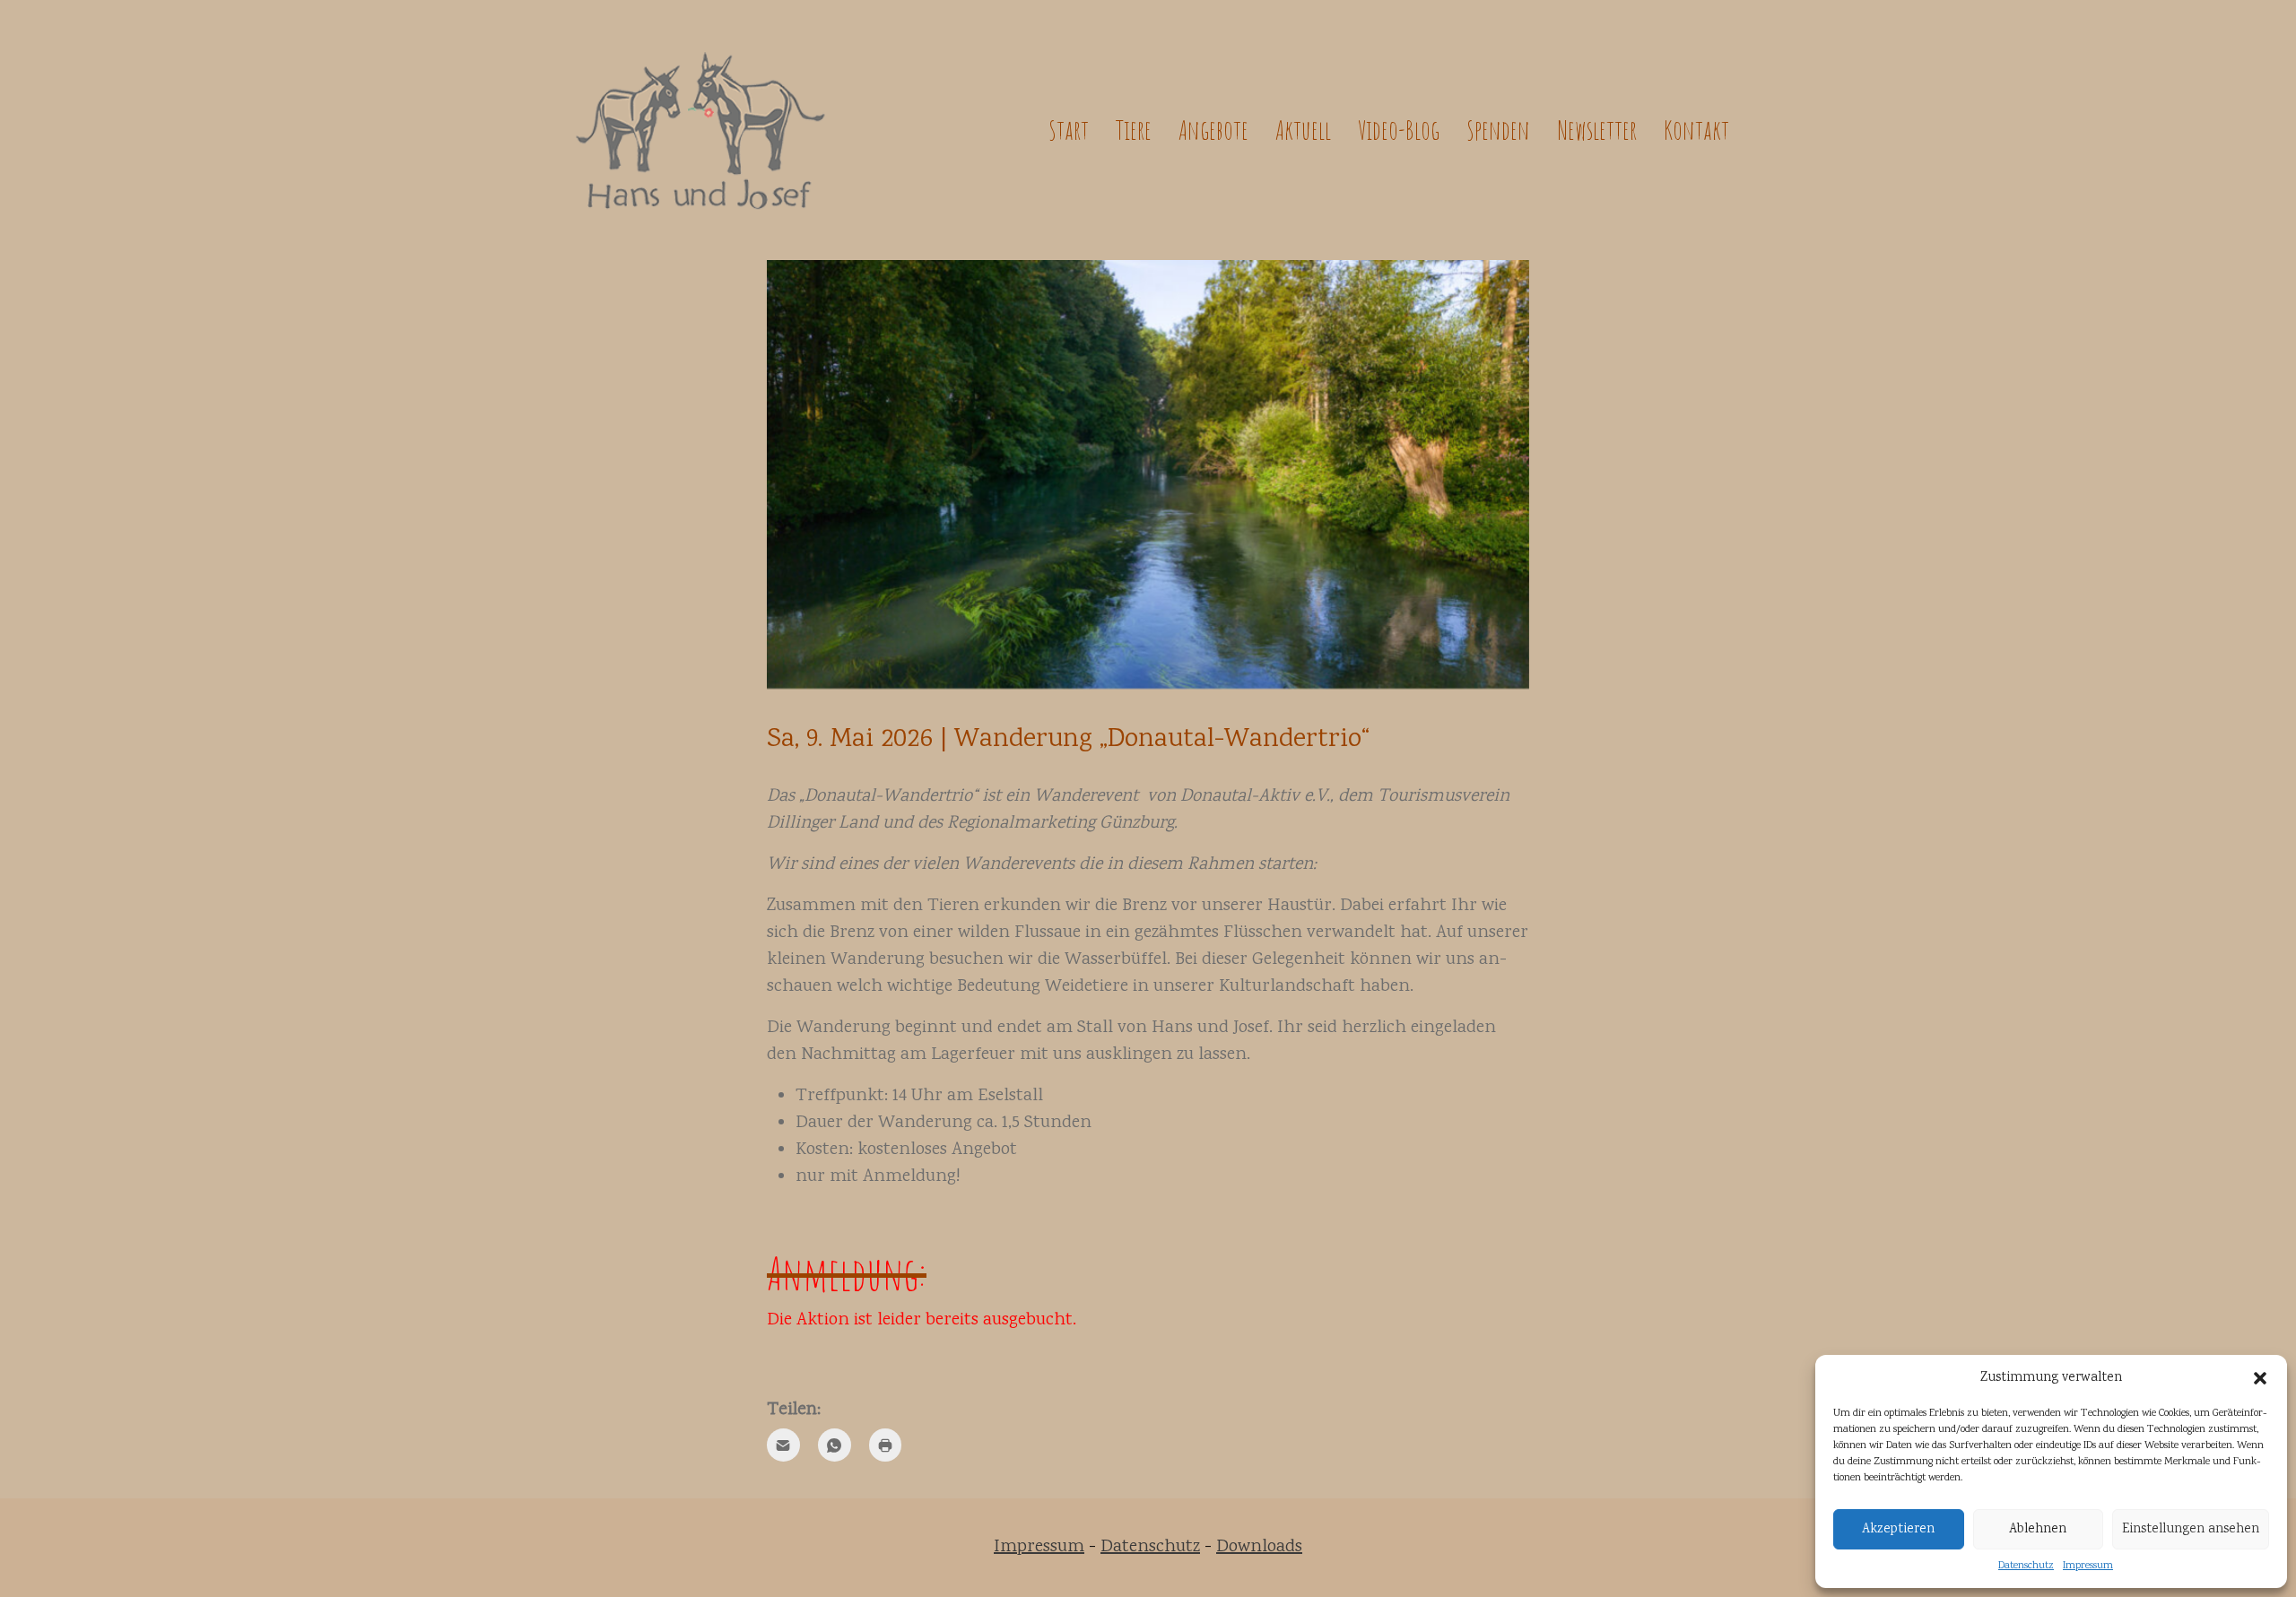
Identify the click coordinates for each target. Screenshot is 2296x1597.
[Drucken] (886, 1445)
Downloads (1259, 1547)
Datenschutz (2026, 1566)
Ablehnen (2038, 1530)
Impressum (2088, 1566)
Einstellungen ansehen (2191, 1530)
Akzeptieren (1898, 1530)
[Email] (783, 1445)
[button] (2260, 1378)
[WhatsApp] (835, 1445)
